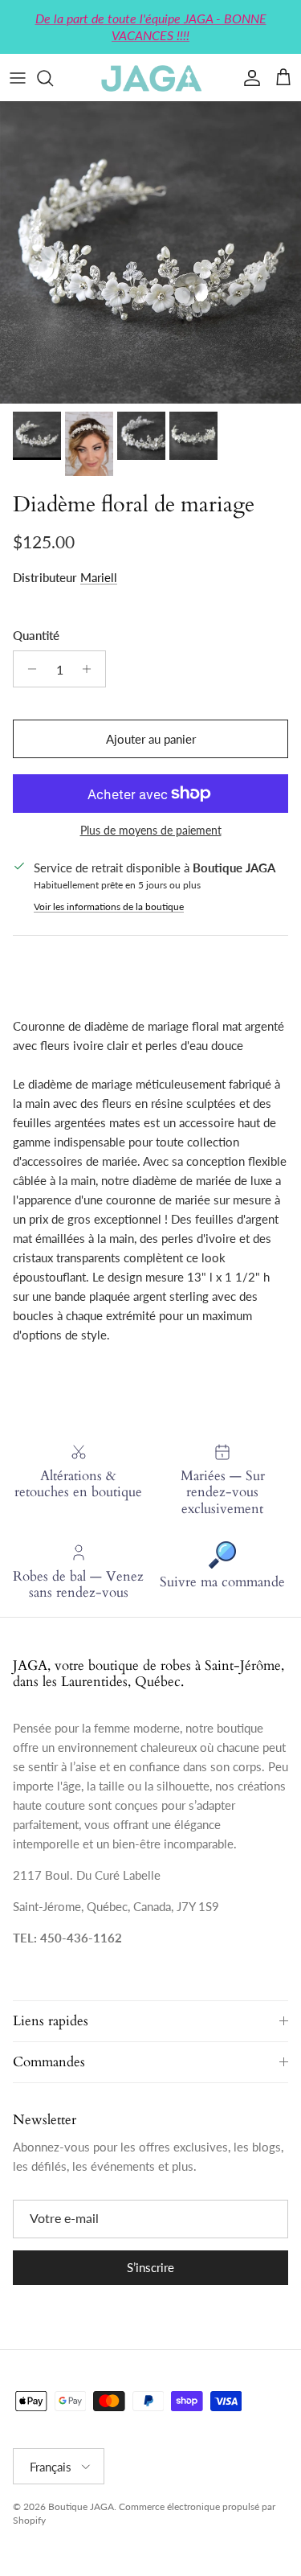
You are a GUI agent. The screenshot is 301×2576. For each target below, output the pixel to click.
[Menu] (18, 78)
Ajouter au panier (151, 739)
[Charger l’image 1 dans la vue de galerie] (150, 253)
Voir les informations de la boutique (109, 907)
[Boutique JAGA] (151, 78)
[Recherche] (53, 78)
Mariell (99, 577)
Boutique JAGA (81, 2506)
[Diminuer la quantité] (28, 669)
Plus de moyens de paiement (151, 831)
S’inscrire (150, 2267)
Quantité (36, 635)
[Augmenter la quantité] (91, 669)
